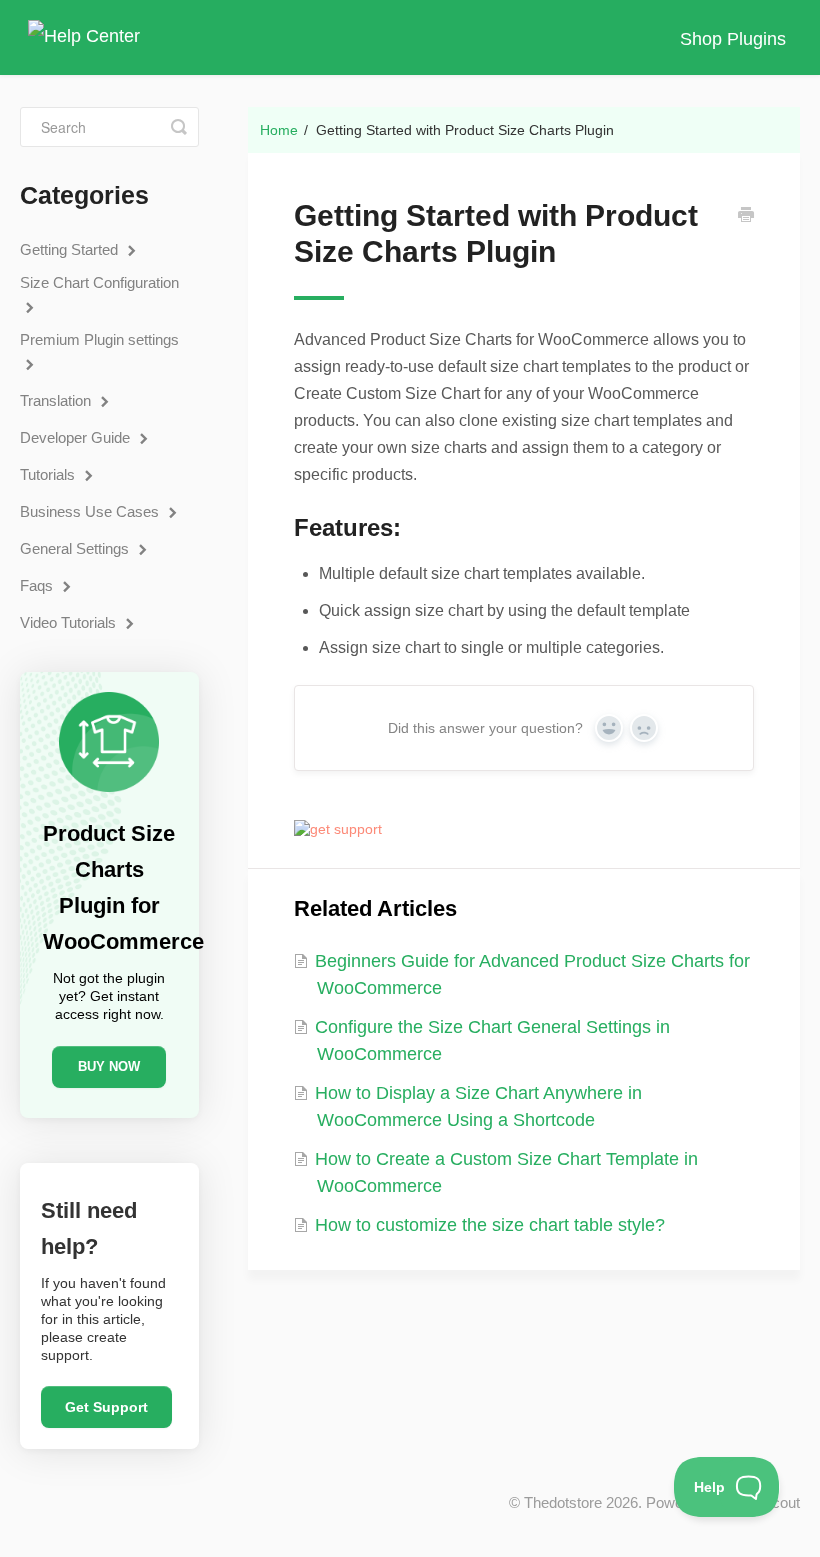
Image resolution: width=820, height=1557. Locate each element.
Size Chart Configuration (99, 282)
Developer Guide (77, 437)
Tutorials (49, 474)
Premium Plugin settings (99, 339)
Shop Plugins (733, 39)
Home (279, 130)
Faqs (38, 585)
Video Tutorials (70, 622)
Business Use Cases (91, 511)
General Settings (76, 548)
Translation (57, 400)
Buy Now (109, 1066)
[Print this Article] (746, 217)
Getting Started (71, 249)
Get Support (106, 1407)
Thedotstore (563, 1502)
